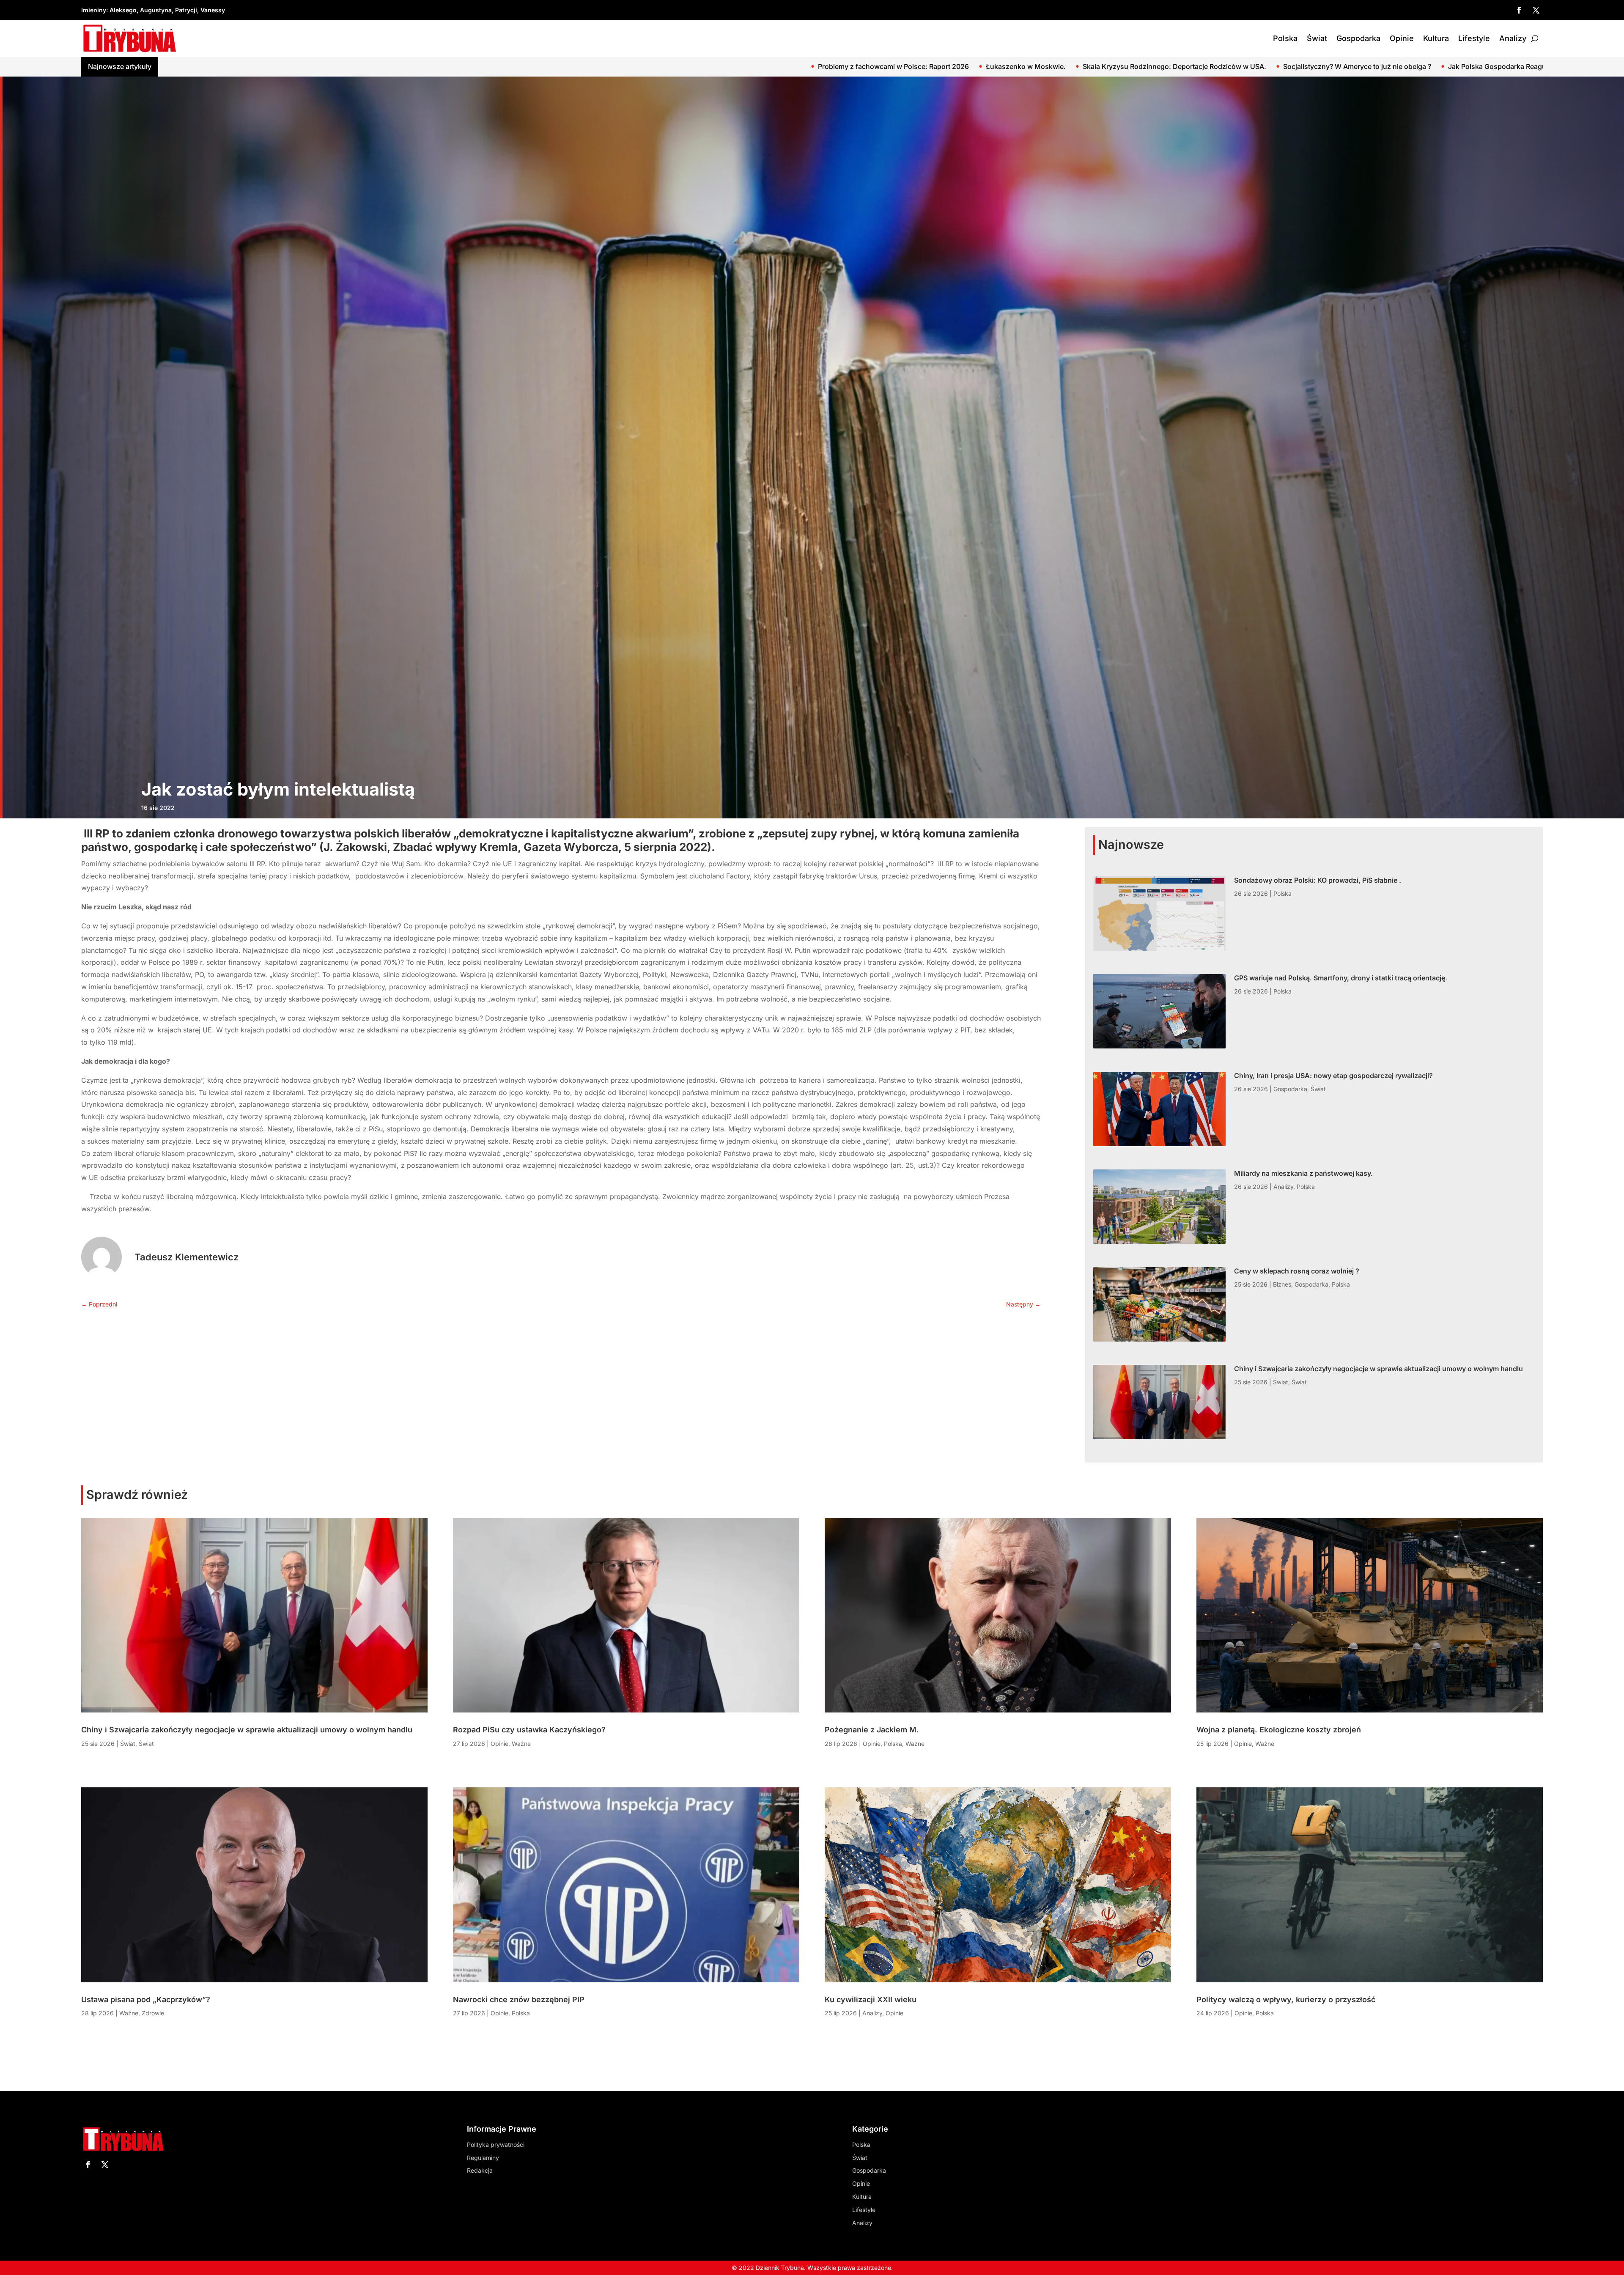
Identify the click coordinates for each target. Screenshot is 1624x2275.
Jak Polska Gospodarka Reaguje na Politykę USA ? (521, 66)
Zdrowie (153, 2013)
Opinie (1402, 38)
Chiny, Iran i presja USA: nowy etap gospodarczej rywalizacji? (1333, 1076)
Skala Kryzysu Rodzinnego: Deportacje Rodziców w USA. (167, 66)
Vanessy (213, 10)
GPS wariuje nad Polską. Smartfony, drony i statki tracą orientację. (1341, 978)
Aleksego (123, 10)
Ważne (129, 2013)
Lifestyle (1474, 38)
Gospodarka (1358, 38)
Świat (1317, 38)
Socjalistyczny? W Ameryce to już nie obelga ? (350, 66)
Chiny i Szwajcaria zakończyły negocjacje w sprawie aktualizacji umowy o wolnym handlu (1378, 1369)
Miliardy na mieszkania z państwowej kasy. (1303, 1173)
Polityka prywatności (496, 2145)
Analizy (1513, 38)
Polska (1285, 38)
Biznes (1282, 1284)
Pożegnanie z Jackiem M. (872, 1730)
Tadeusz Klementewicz (187, 1257)
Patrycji (186, 10)
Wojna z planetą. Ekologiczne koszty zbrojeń (1279, 1730)
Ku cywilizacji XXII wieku (871, 1999)
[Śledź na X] (1536, 10)
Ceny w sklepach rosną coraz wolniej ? (1297, 1271)
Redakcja (480, 2170)
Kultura (1436, 38)
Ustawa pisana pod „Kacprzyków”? (146, 1999)
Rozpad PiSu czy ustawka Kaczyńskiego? (529, 1730)
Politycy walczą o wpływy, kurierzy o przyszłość (1286, 1999)
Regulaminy (483, 2158)
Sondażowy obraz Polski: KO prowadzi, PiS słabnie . (1387, 66)
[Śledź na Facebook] (1519, 10)
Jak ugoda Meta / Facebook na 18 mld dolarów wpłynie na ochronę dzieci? (738, 66)
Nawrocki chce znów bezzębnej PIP (519, 1999)
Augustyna (156, 10)
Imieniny (94, 10)
